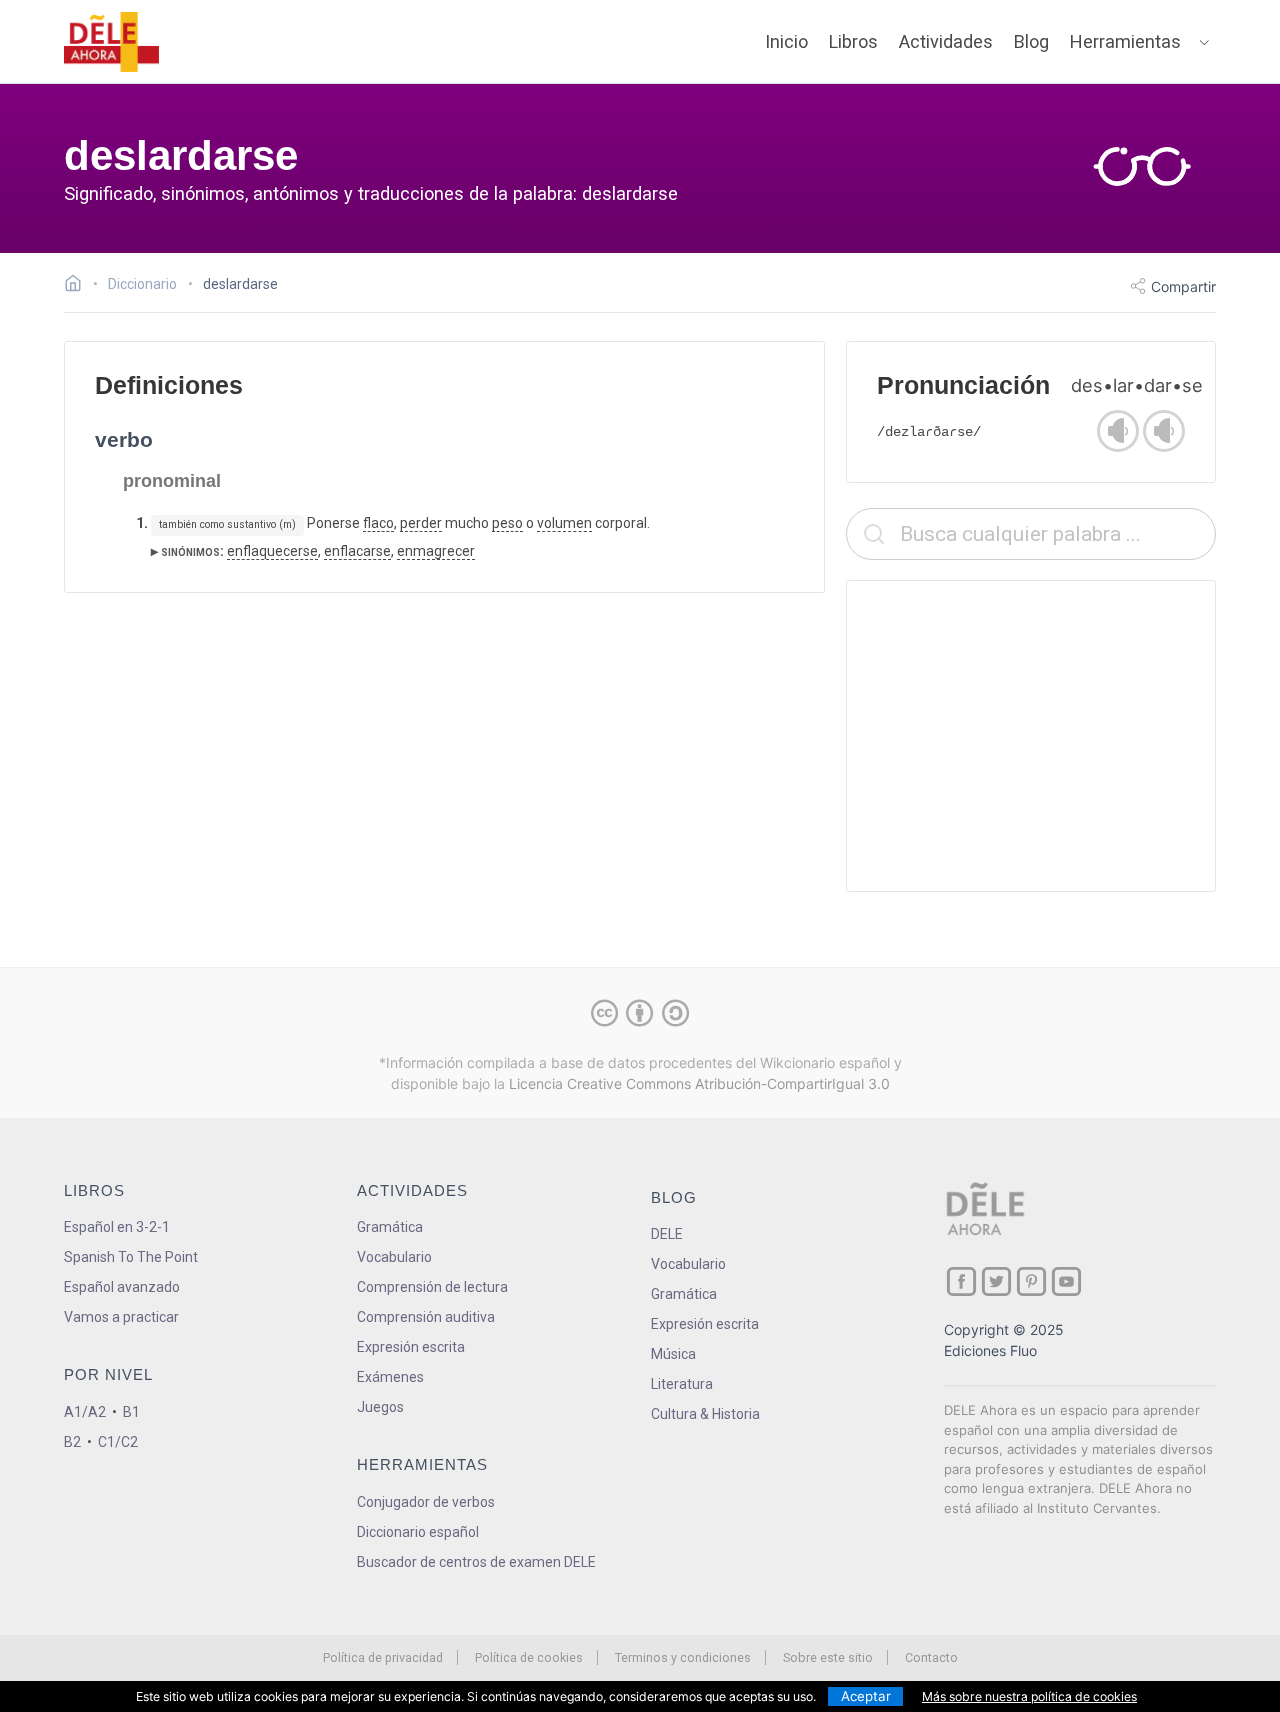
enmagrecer (436, 551)
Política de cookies (529, 1657)
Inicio (786, 41)
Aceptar (866, 1696)
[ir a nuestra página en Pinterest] (1031, 1281)
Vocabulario (394, 1257)
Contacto (931, 1657)
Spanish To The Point (131, 1257)
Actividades (946, 41)
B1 (131, 1412)
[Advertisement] (1031, 736)
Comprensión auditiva (426, 1317)
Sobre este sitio (828, 1657)
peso (507, 523)
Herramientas (1125, 41)
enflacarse (357, 551)
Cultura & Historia (705, 1414)
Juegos (380, 1407)
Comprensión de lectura (432, 1287)
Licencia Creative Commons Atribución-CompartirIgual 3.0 (699, 1083)
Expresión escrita (411, 1347)
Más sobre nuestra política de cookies (1029, 1696)
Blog (1031, 41)
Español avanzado (122, 1287)
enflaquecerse (272, 551)
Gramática (390, 1227)
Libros (853, 41)
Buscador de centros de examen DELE (476, 1562)
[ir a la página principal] (112, 42)
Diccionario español (418, 1532)
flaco (378, 523)
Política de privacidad (383, 1657)
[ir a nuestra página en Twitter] (996, 1281)
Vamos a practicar (121, 1317)
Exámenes (390, 1377)
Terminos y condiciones (683, 1657)
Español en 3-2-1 (117, 1227)
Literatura (682, 1384)
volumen (564, 523)
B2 (72, 1442)
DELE (667, 1234)
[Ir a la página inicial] (78, 286)
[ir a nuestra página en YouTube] (1066, 1281)
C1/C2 (118, 1442)
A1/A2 (85, 1412)
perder (421, 523)
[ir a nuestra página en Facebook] (961, 1281)
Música (673, 1354)
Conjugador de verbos (426, 1502)
